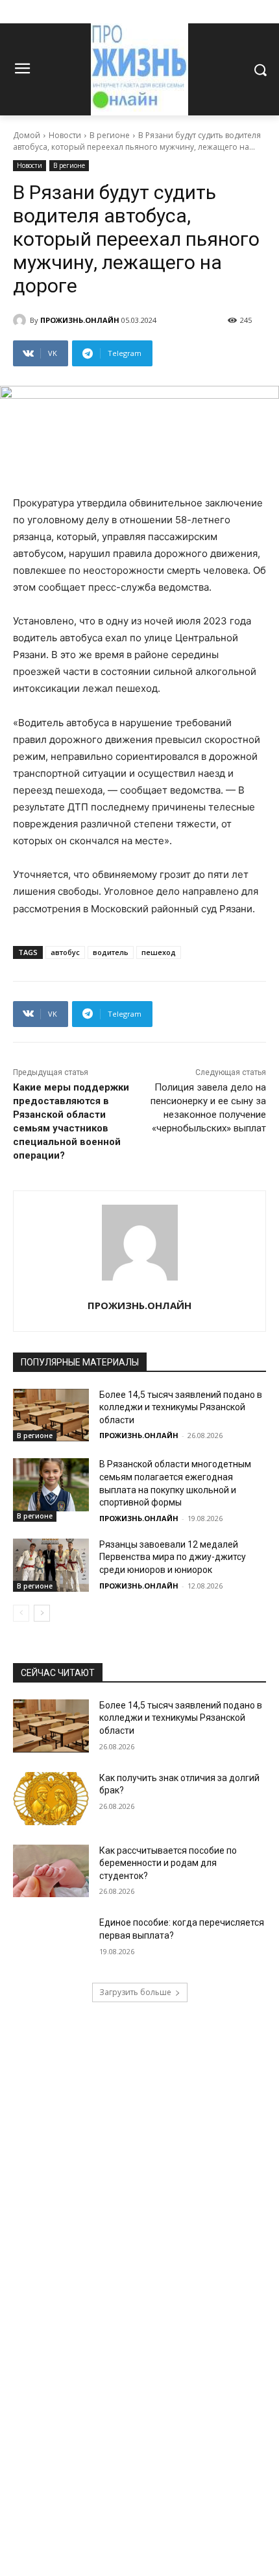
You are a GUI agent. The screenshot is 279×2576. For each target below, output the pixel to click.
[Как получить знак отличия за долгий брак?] (51, 1799)
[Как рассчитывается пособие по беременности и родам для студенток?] (51, 1871)
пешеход (159, 952)
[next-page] (42, 1613)
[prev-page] (21, 1613)
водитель (111, 952)
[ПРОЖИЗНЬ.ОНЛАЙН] (21, 320)
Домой (27, 135)
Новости (65, 135)
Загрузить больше (135, 1992)
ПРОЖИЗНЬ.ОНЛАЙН (80, 320)
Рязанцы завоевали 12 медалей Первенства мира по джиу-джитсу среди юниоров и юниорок (173, 1557)
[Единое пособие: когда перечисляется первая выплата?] (51, 1943)
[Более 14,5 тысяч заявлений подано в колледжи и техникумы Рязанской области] (51, 1415)
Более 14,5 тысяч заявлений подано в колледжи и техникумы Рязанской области (181, 1407)
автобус (65, 952)
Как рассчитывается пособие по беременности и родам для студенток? (168, 1863)
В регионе (110, 135)
